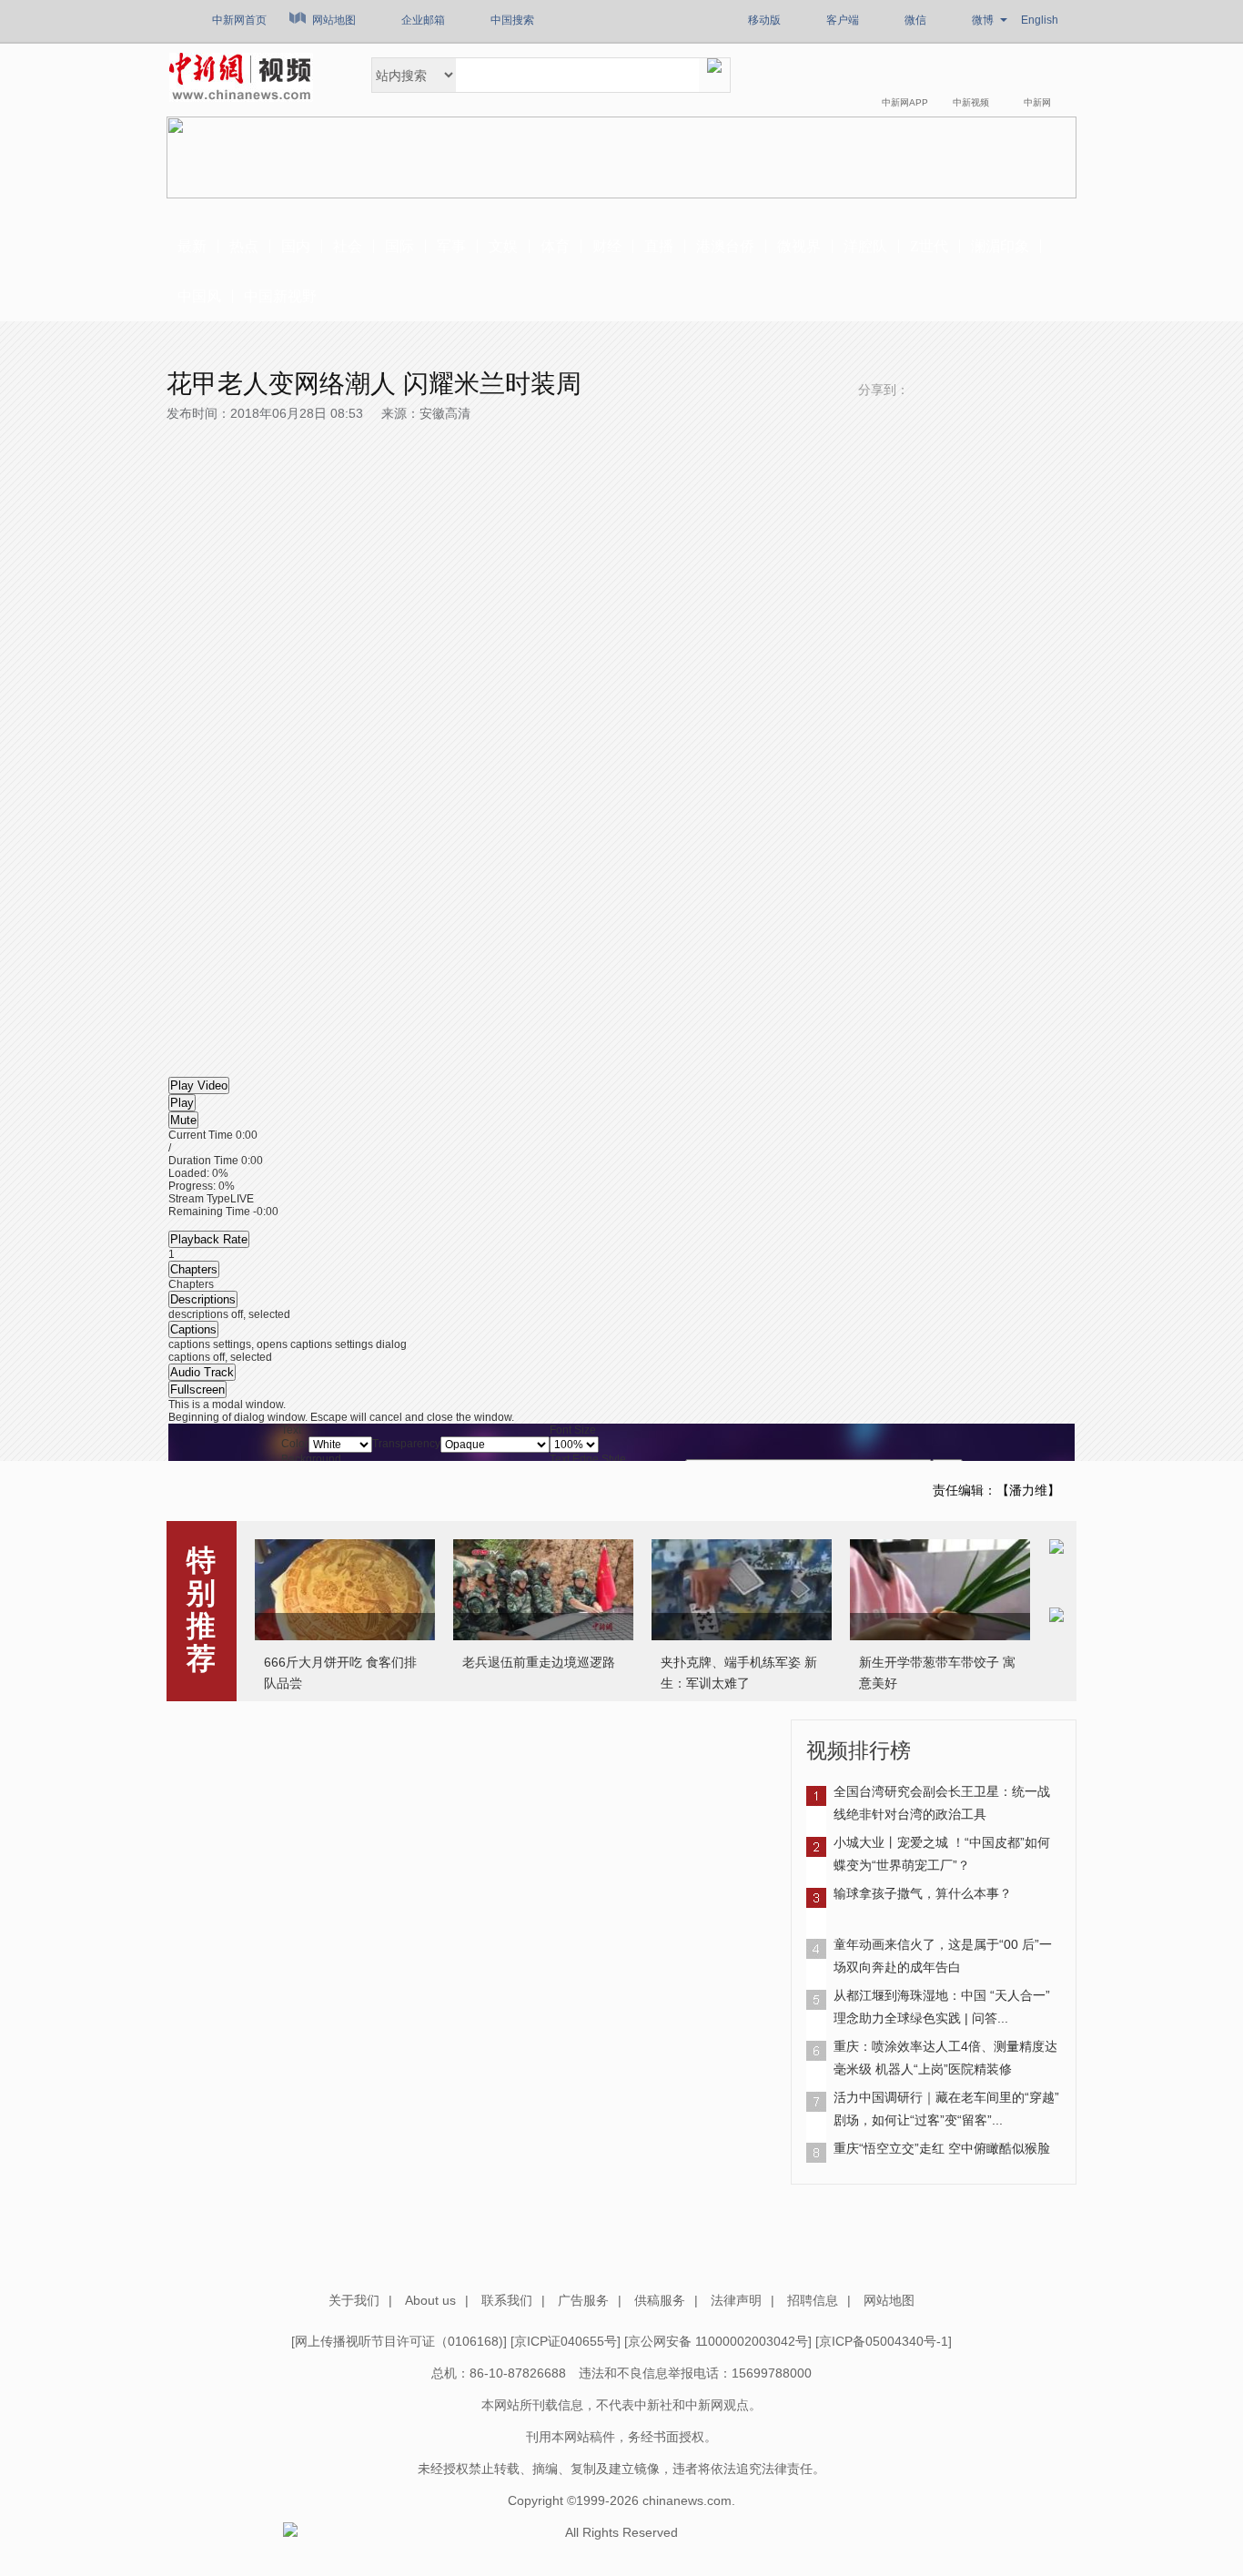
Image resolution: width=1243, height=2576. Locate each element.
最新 (192, 246)
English (1040, 20)
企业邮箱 (423, 20)
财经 (607, 246)
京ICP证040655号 (566, 2341)
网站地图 (334, 20)
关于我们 (354, 2300)
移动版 (764, 20)
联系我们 (507, 2300)
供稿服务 (660, 2300)
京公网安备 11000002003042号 (718, 2341)
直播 (659, 246)
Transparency (406, 1444)
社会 (348, 246)
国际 (399, 246)
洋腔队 (865, 246)
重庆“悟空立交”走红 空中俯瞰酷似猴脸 (942, 2148)
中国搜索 (512, 20)
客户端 (843, 20)
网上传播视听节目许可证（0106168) (399, 2341)
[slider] (621, 1180)
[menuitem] (621, 1344)
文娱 (503, 246)
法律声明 (736, 2300)
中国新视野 (280, 296)
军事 (451, 246)
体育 (555, 246)
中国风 (199, 296)
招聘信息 (813, 2300)
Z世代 (929, 246)
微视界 (799, 246)
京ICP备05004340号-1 (884, 2341)
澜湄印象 (1000, 246)
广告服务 (583, 2300)
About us (430, 2300)
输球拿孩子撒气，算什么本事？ (923, 1893)
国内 (296, 246)
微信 (915, 20)
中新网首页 (239, 20)
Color (295, 1444)
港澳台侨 (725, 246)
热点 (244, 246)
